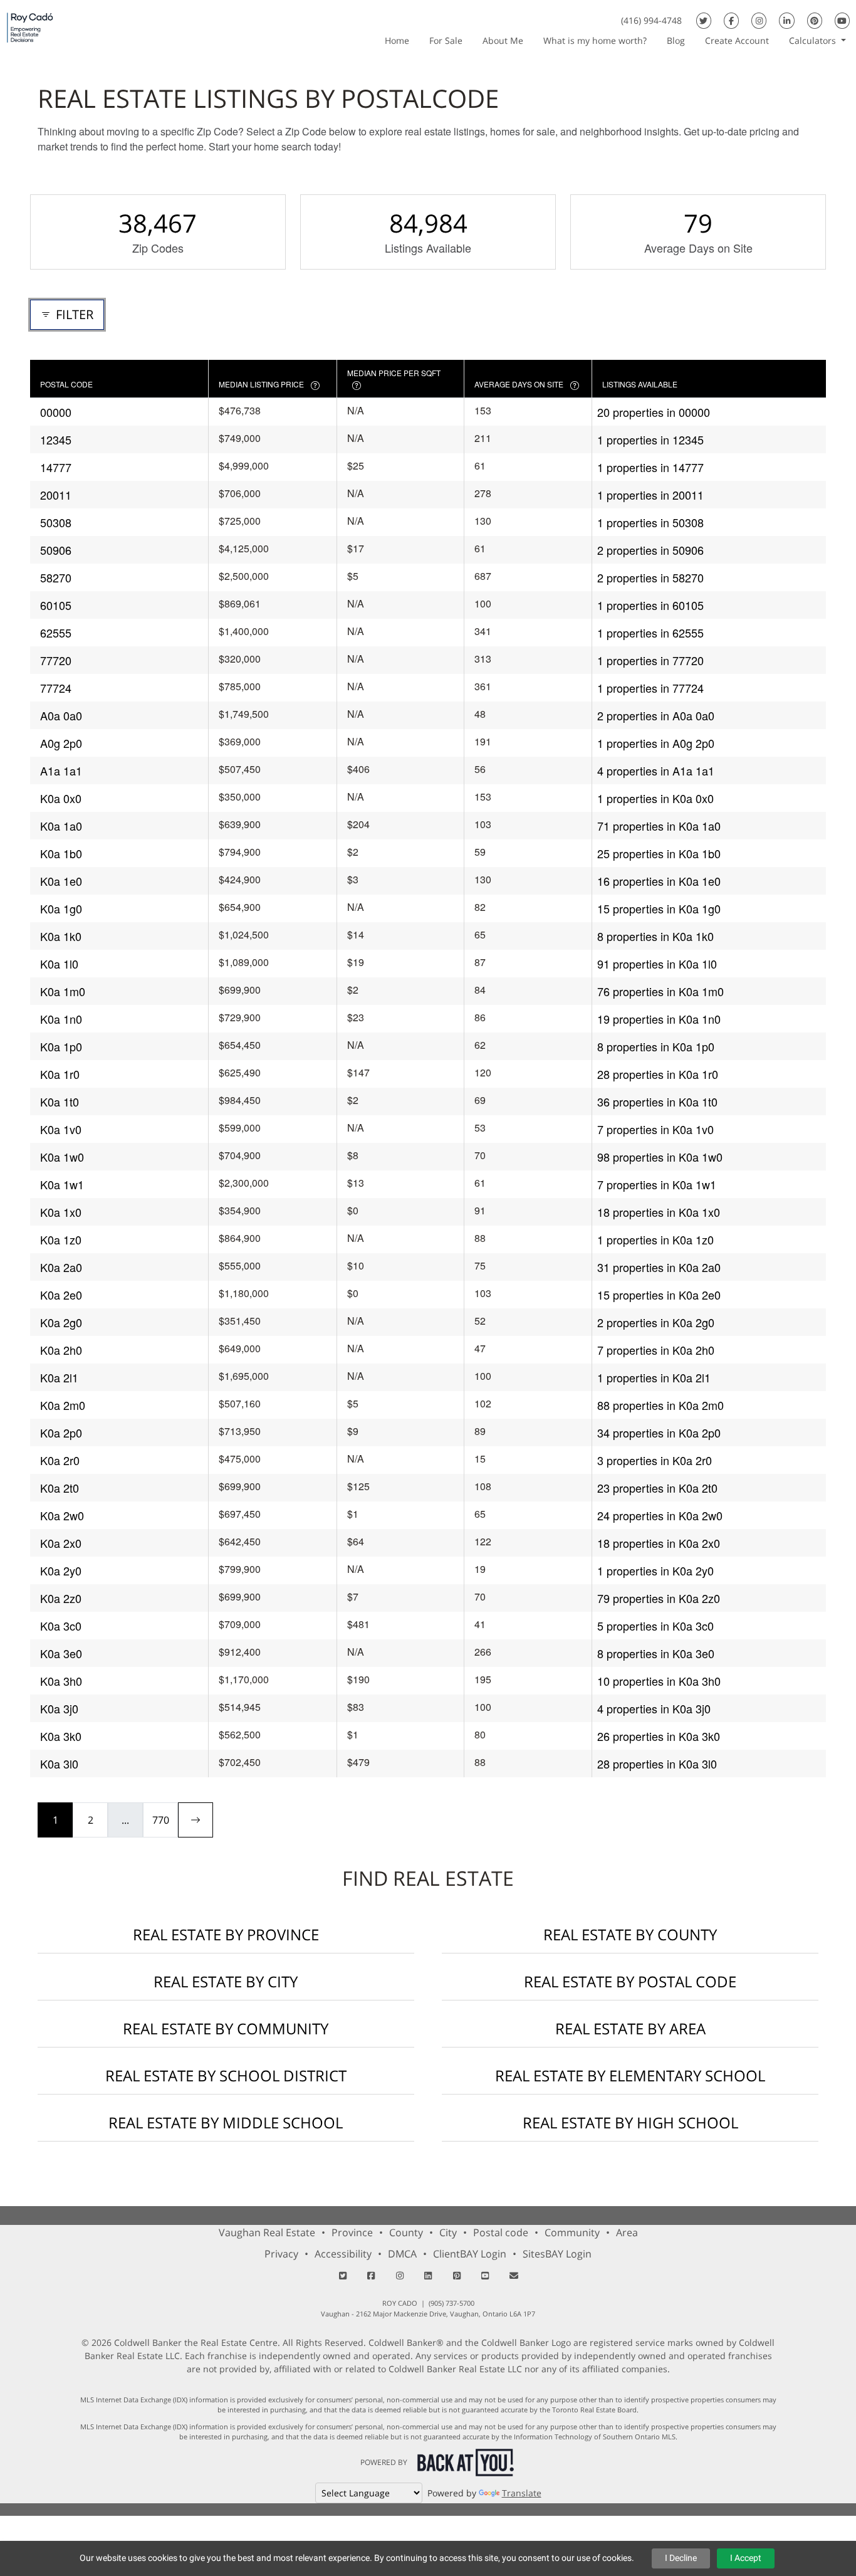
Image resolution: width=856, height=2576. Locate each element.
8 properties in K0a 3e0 (656, 1653)
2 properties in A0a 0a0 (656, 715)
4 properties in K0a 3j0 (654, 1708)
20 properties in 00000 (654, 412)
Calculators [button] (814, 40)
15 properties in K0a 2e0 (659, 1295)
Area (627, 2232)
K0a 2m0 (63, 1405)
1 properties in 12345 (650, 439)
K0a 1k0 (61, 936)
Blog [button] (676, 40)
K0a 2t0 (60, 1488)
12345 (56, 439)
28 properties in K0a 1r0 (658, 1074)
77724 (56, 688)
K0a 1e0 (61, 881)
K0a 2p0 (61, 1433)
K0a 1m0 (63, 991)
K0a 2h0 (61, 1350)
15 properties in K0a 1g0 (659, 908)
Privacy (281, 2254)
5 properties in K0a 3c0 (655, 1626)
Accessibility (343, 2254)
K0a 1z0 (61, 1239)
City (448, 2232)
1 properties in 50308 (650, 522)
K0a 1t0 (60, 1101)
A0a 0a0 (61, 715)
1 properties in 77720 (650, 660)
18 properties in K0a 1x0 (659, 1212)
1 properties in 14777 (650, 467)
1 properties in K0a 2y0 (655, 1570)
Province (352, 2232)
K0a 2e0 (61, 1295)
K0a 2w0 (62, 1515)
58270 (56, 577)
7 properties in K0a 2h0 (656, 1350)
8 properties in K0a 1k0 (655, 936)
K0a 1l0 (59, 964)
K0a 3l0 (59, 1764)
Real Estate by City (226, 1981)
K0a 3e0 (61, 1653)
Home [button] (397, 40)
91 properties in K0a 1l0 (657, 964)
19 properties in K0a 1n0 (659, 1019)
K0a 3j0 (59, 1708)
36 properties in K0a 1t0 (657, 1101)
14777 (56, 467)
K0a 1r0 (60, 1074)
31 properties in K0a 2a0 (659, 1267)
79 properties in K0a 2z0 (659, 1598)
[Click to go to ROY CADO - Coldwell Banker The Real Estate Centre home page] (30, 27)
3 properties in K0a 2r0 (655, 1460)
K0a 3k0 (61, 1736)
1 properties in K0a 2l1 (654, 1377)
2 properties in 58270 (650, 577)
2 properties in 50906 (650, 550)
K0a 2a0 (61, 1267)
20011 (56, 495)
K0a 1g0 (61, 908)
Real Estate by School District (226, 2075)
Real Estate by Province (226, 1934)
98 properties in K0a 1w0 (660, 1157)
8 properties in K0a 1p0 (656, 1046)
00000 (56, 412)
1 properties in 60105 (650, 605)
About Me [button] (503, 40)
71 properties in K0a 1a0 (659, 826)
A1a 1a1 (61, 770)
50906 (56, 550)
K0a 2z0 (61, 1598)
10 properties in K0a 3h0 (659, 1681)
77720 (56, 660)
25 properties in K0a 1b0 (659, 853)
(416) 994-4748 (651, 20)
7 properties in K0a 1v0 (655, 1129)
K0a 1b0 (61, 853)
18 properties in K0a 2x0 (659, 1543)
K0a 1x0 (61, 1212)
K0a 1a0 (61, 826)
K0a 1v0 (61, 1129)
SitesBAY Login (557, 2254)
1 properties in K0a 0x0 (655, 798)
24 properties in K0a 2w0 (660, 1515)
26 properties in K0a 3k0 (659, 1736)
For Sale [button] (446, 40)
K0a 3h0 (61, 1681)
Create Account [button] (737, 40)
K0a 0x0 (61, 798)
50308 (56, 522)
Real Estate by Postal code (630, 1981)
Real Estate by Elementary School (630, 2075)
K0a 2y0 (61, 1570)
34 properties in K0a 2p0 (659, 1433)
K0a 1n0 (61, 1019)
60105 (56, 605)
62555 (56, 633)
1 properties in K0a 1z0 (655, 1239)
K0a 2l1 (59, 1377)
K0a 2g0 (61, 1322)
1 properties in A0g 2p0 (656, 743)
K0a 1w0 (62, 1157)
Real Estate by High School (630, 2122)
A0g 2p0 (61, 743)
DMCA (402, 2254)
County (406, 2232)
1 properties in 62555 (650, 633)
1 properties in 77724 (650, 688)
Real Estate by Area (630, 2028)
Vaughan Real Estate (267, 2232)
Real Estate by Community (226, 2028)
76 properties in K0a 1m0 (660, 991)
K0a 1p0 (61, 1046)
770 (161, 1820)
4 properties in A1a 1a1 (656, 770)
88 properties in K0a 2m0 (660, 1405)
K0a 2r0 (60, 1460)
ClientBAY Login (470, 2254)
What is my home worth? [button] (595, 40)
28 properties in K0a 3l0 (657, 1764)
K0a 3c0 (61, 1626)
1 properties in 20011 (650, 495)
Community (572, 2232)
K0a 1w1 (62, 1184)
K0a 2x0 (61, 1543)
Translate (522, 2493)
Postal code (501, 2232)
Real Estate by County (630, 1934)
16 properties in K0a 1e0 (659, 881)
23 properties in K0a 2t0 (657, 1488)
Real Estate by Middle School (226, 2122)
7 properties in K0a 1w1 (657, 1184)
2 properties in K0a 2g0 (656, 1322)
